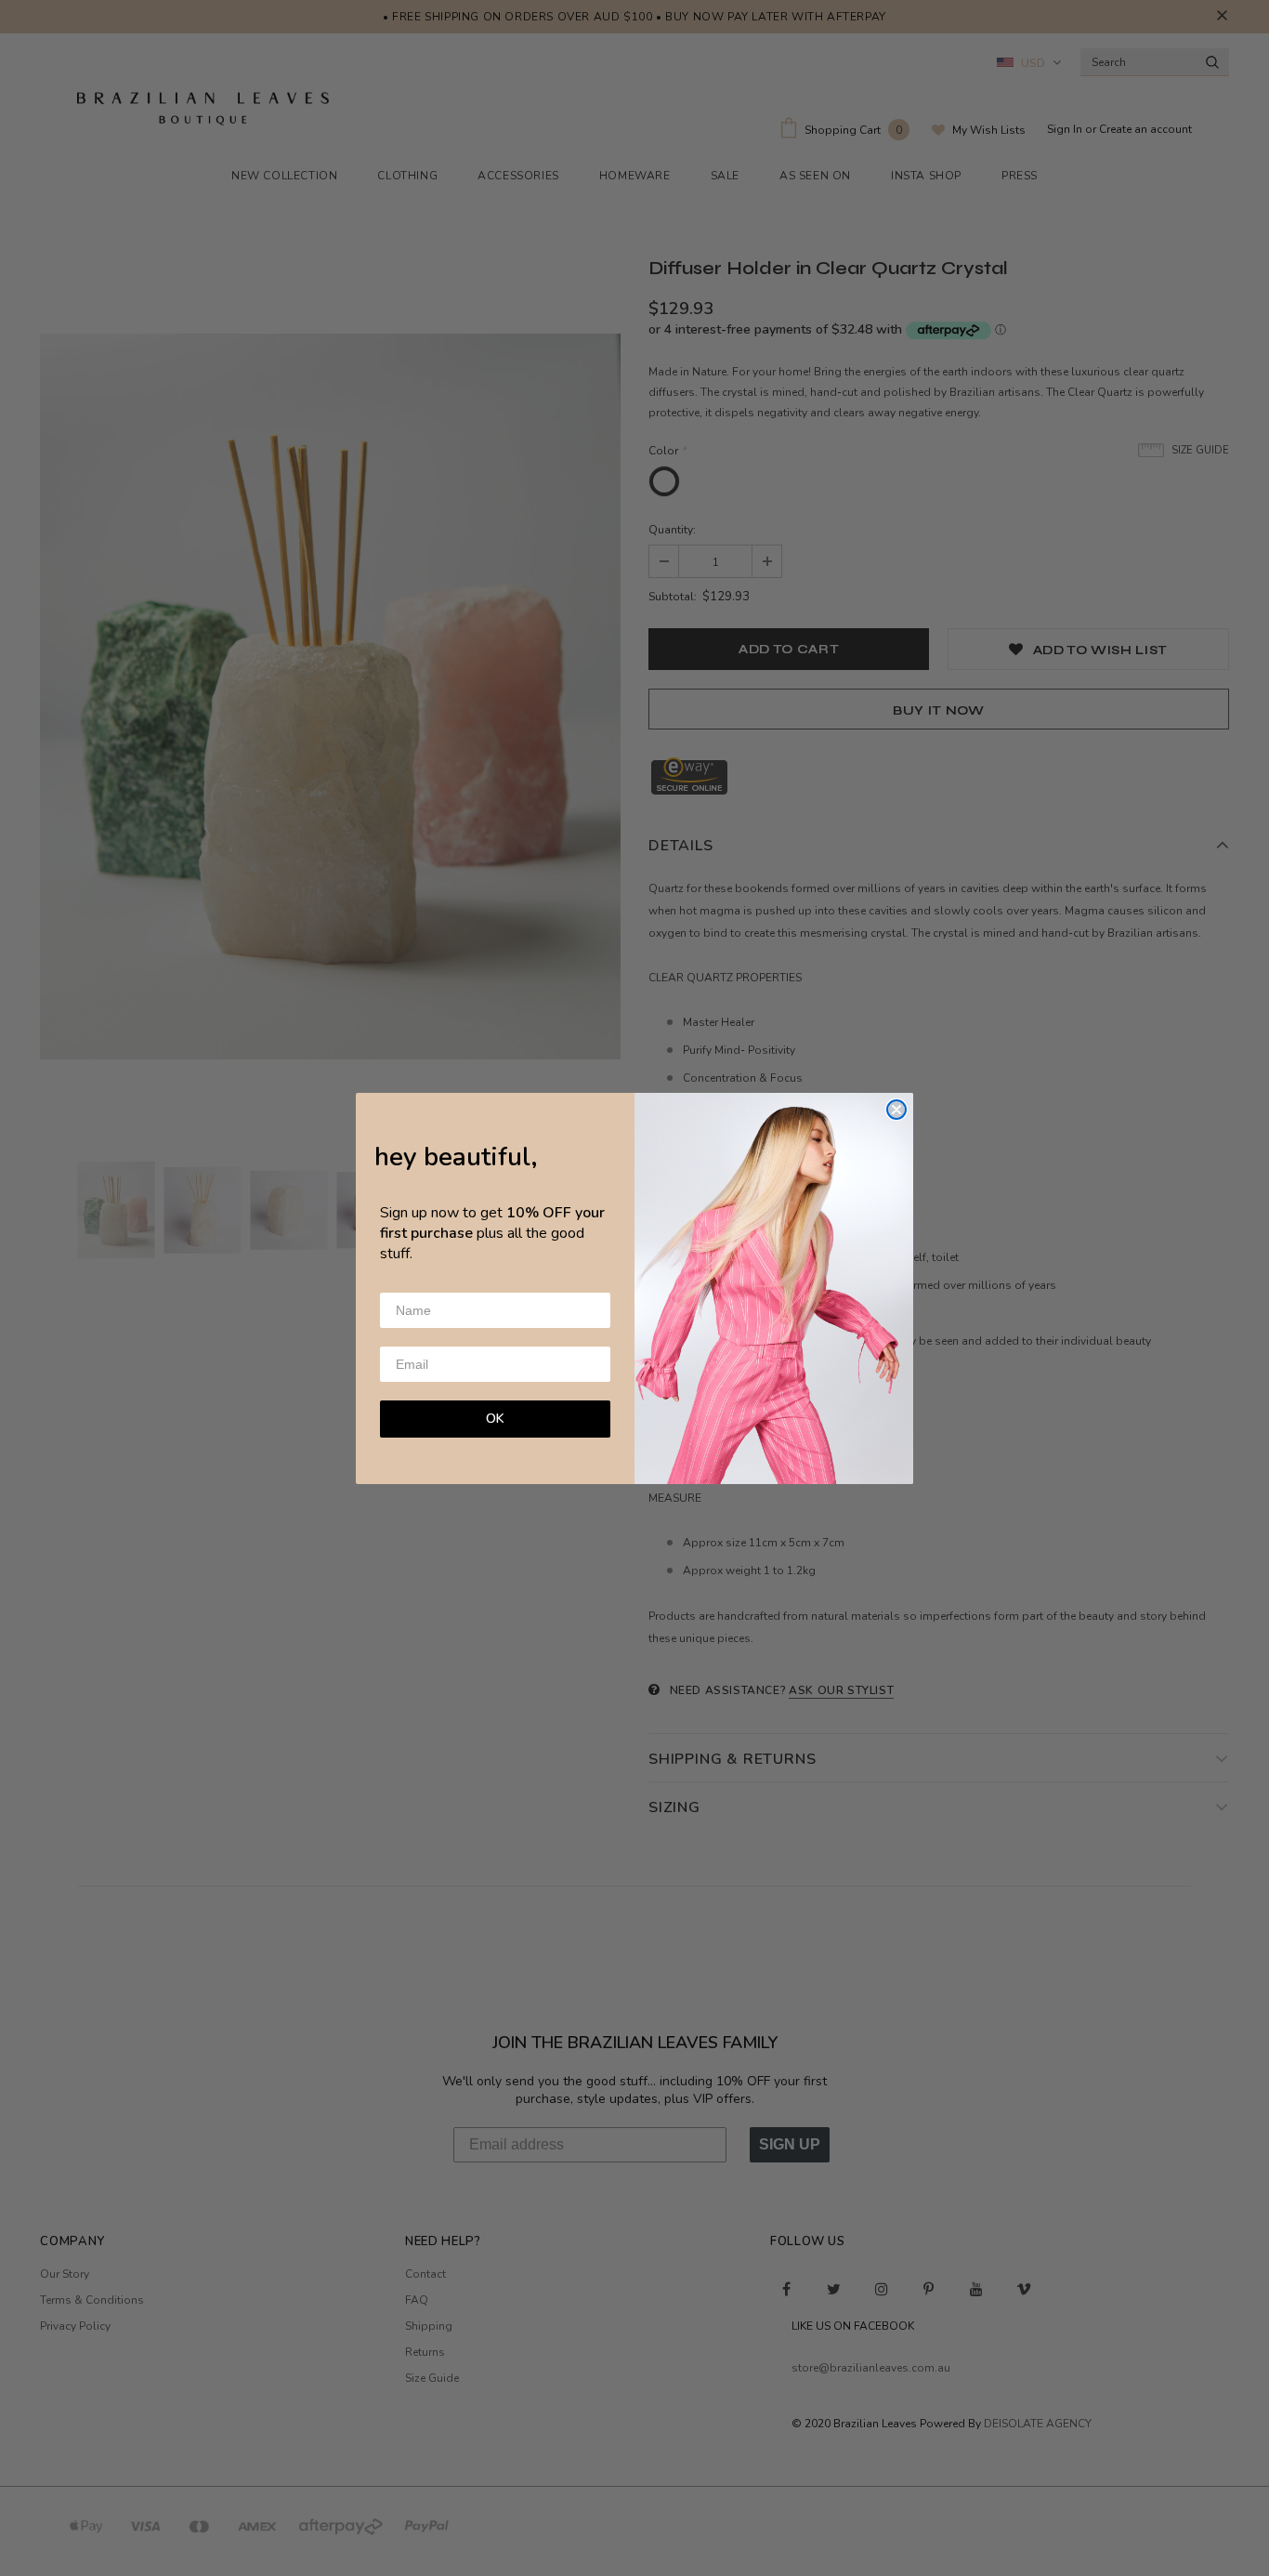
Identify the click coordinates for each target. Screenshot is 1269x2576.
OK (495, 1419)
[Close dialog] (896, 1110)
